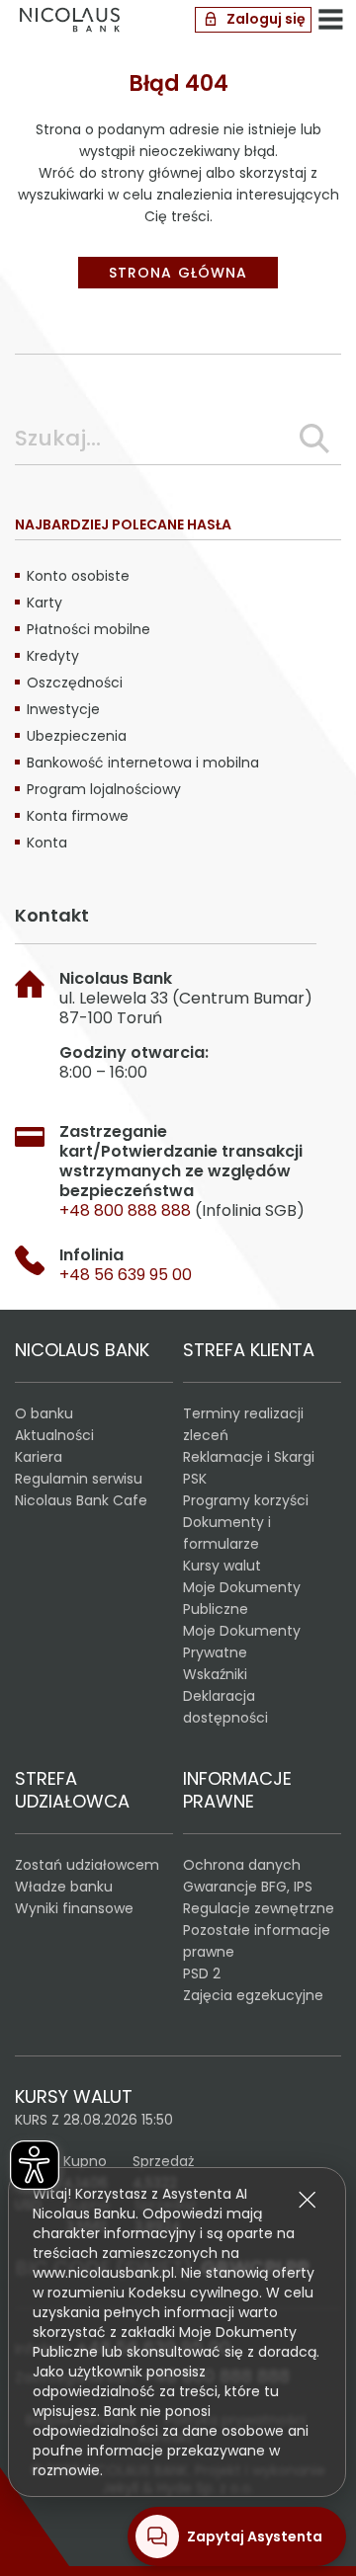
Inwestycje (63, 709)
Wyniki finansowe (74, 1908)
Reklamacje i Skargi (249, 1457)
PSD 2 (202, 1973)
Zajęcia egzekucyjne (253, 1995)
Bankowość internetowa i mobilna (143, 763)
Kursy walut (222, 1566)
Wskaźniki (215, 1674)
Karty (44, 603)
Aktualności (54, 1435)
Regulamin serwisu (79, 1479)
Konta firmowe (78, 816)
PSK (195, 1479)
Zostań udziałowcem (87, 1865)
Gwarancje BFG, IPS (248, 1887)
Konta (47, 843)
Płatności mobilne (89, 629)
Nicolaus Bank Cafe (81, 1500)
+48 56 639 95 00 (126, 1275)
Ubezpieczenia (77, 736)
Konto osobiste (78, 576)
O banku (44, 1413)
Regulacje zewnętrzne (259, 1908)
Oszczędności (75, 683)
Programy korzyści (246, 1500)
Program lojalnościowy (104, 789)
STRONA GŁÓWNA (178, 273)
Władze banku (64, 1887)
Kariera (39, 1457)
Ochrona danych (242, 1865)
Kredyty (53, 656)
